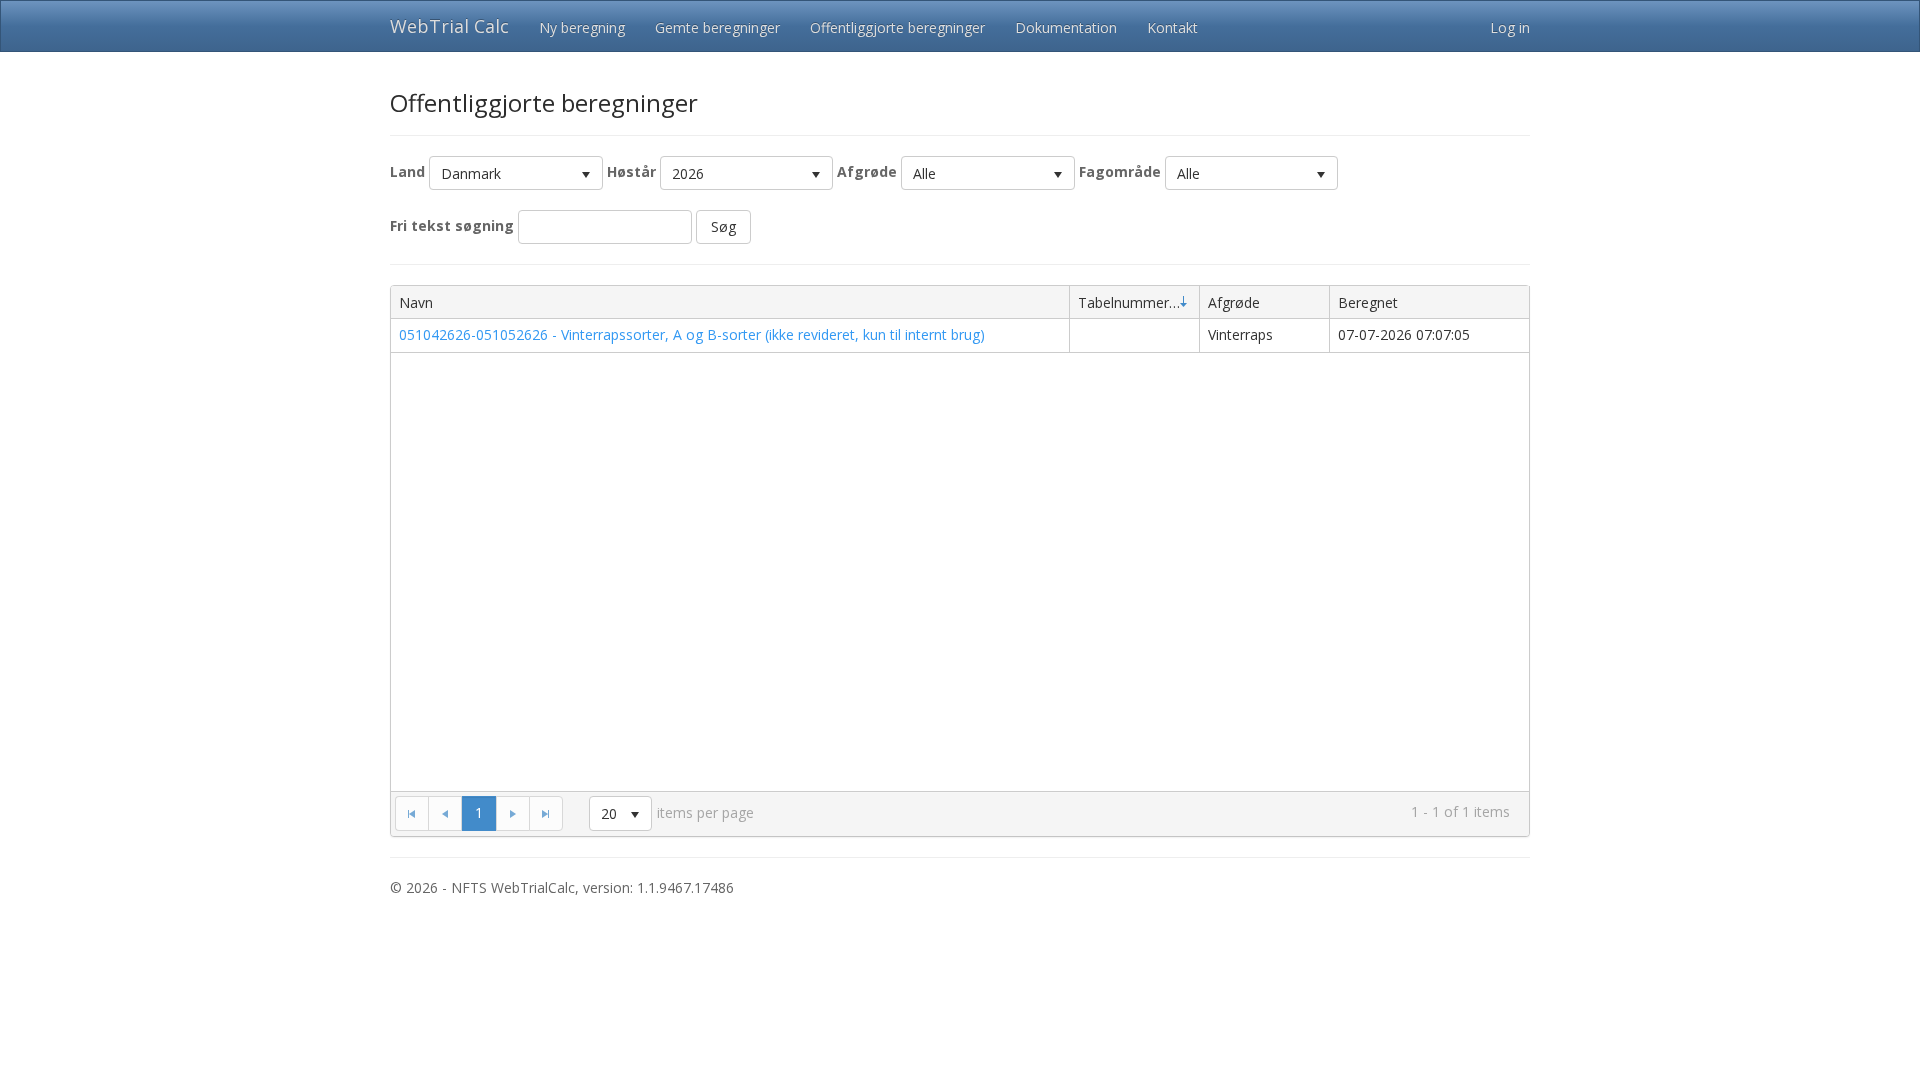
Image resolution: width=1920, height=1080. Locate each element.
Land (407, 171)
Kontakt (1172, 27)
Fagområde (1120, 171)
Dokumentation (1066, 27)
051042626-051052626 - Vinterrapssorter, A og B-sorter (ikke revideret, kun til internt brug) (692, 334)
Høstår (631, 171)
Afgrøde (867, 171)
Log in (1510, 27)
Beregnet (1368, 302)
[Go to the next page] (512, 813)
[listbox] (516, 173)
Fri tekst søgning (452, 225)
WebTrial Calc (449, 26)
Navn (416, 302)
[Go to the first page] (411, 813)
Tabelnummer (1123, 302)
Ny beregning (582, 27)
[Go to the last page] (546, 813)
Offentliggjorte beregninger (897, 27)
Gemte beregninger (717, 27)
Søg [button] (723, 226)
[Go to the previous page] (445, 813)
